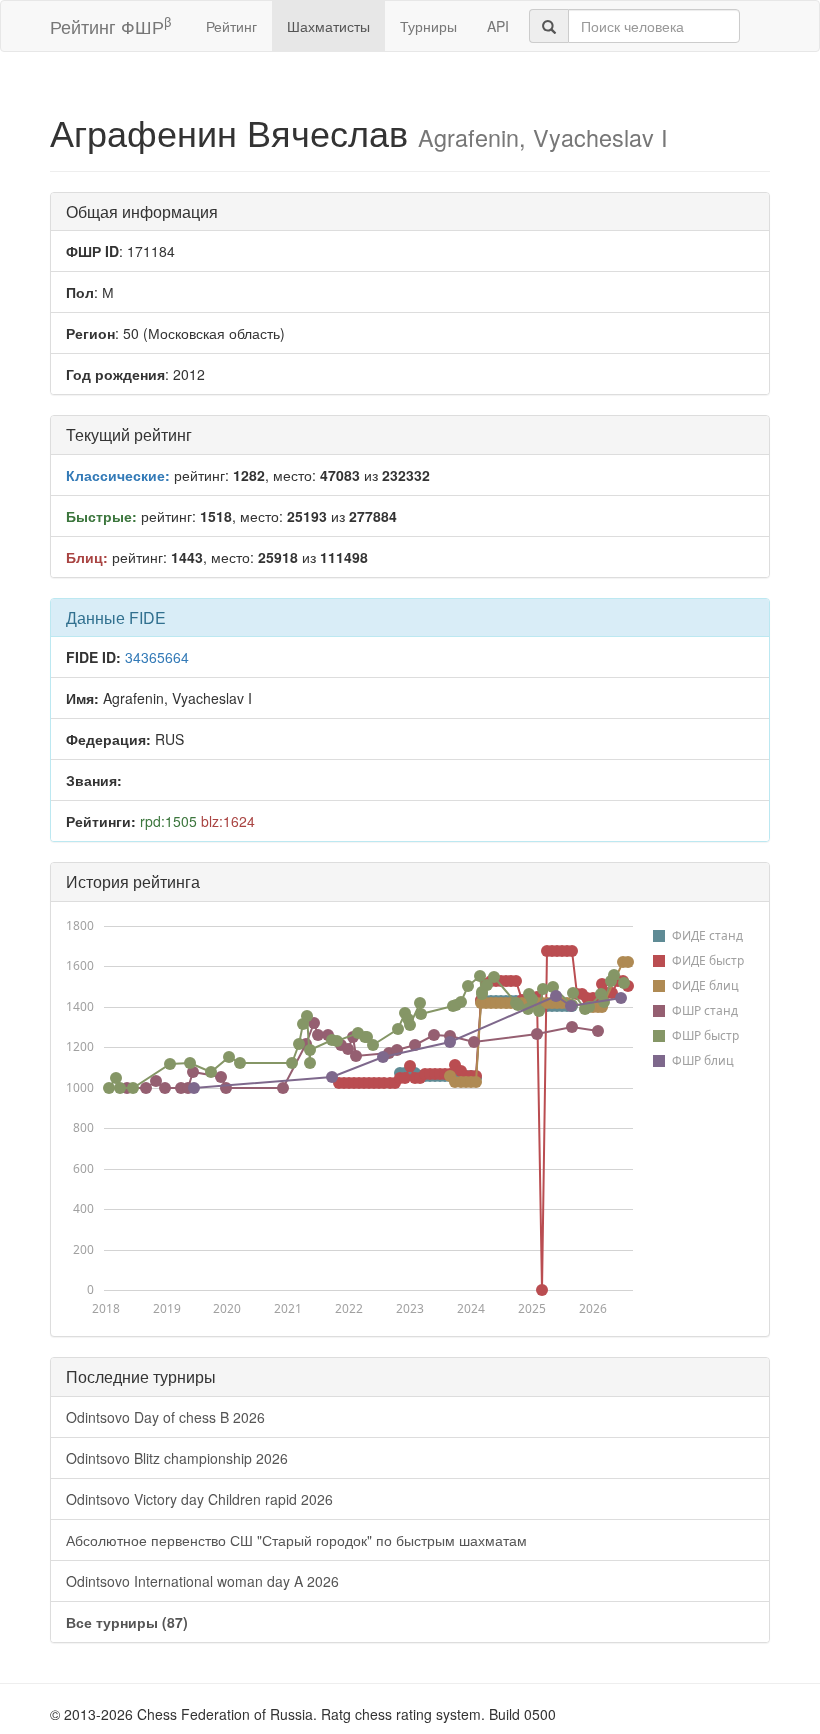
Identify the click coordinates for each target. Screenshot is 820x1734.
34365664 (157, 657)
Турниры (428, 26)
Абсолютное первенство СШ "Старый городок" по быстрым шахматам (296, 1540)
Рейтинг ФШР (110, 25)
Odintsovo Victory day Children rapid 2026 (199, 1499)
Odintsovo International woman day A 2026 (202, 1581)
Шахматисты (328, 26)
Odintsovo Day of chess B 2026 (165, 1417)
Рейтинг (231, 26)
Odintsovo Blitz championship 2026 (177, 1458)
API (498, 26)
